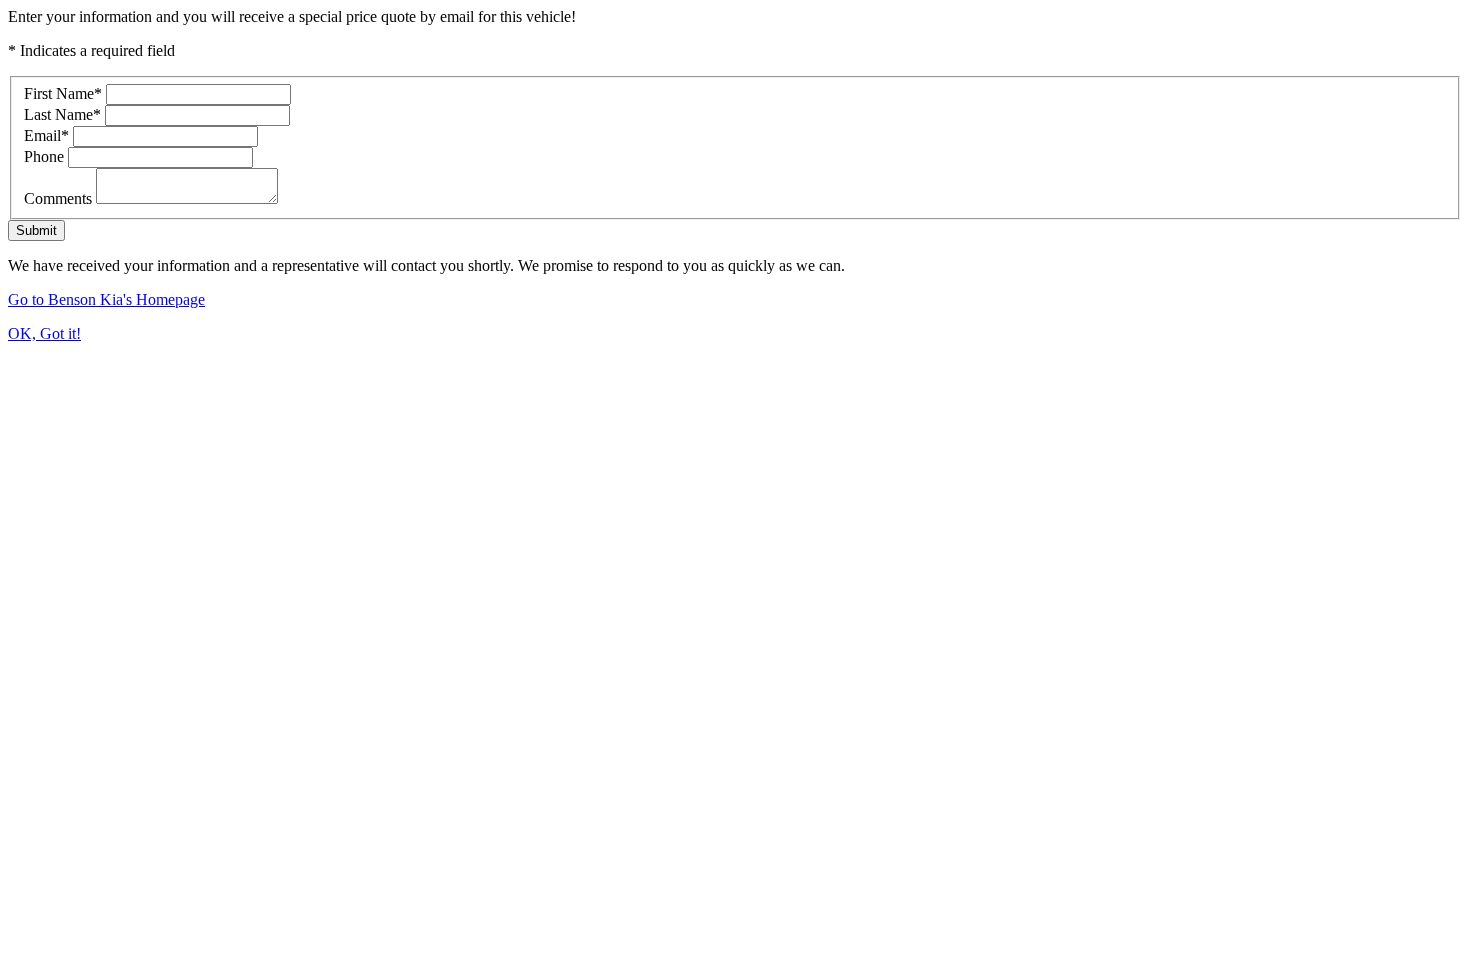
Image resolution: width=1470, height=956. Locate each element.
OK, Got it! (44, 333)
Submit (36, 230)
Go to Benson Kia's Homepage (106, 299)
